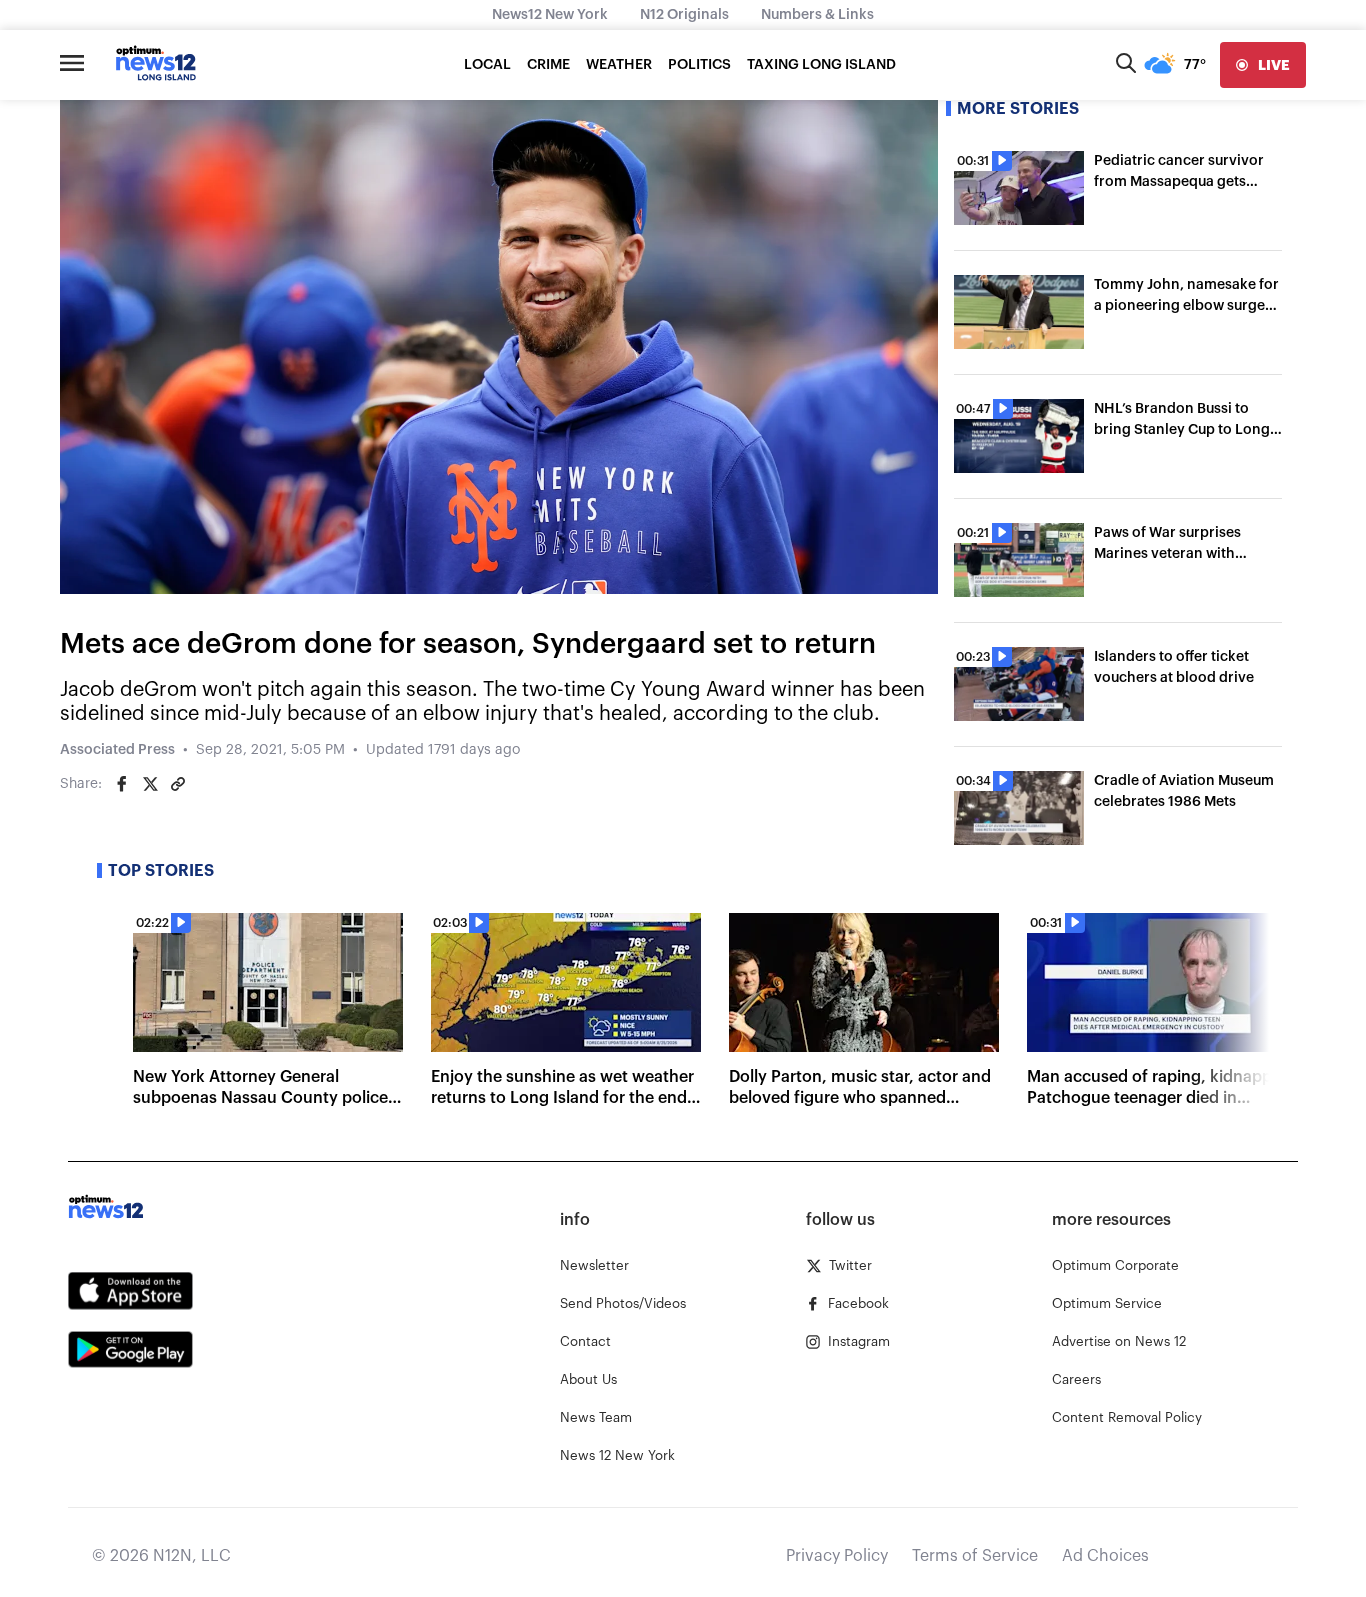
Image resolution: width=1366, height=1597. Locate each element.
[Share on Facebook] (122, 784)
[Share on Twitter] (150, 784)
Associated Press (117, 750)
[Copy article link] (178, 784)
